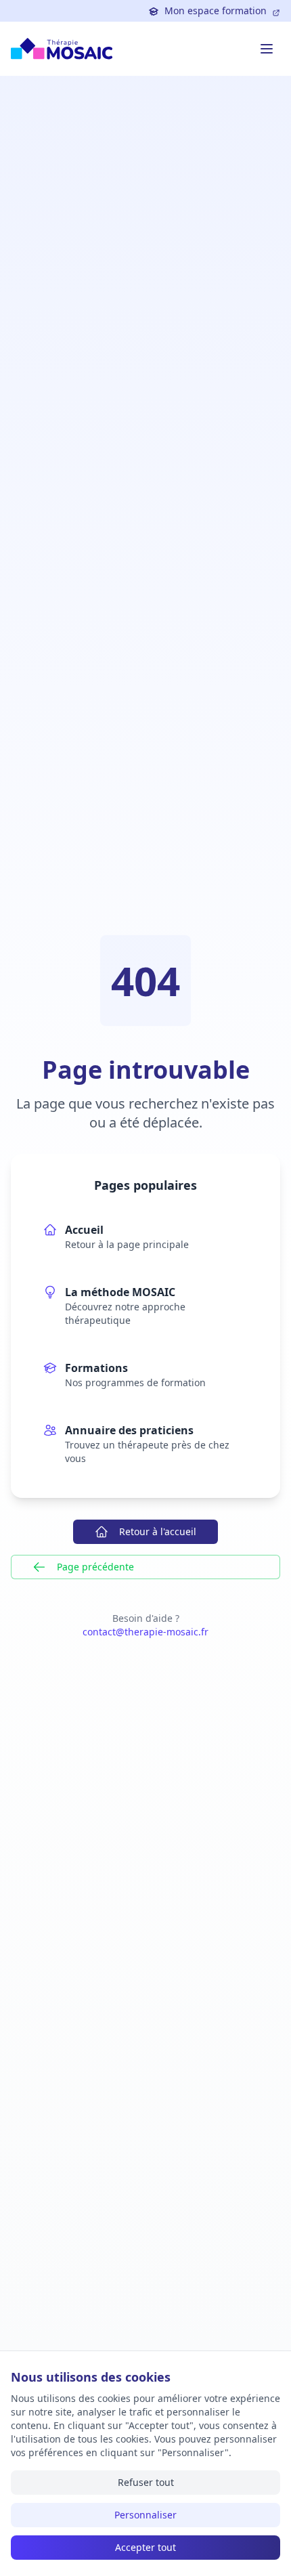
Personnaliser (145, 2515)
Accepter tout (145, 2547)
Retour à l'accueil (158, 1531)
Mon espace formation (216, 10)
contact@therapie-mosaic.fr (145, 1632)
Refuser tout (146, 2482)
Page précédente (95, 1567)
